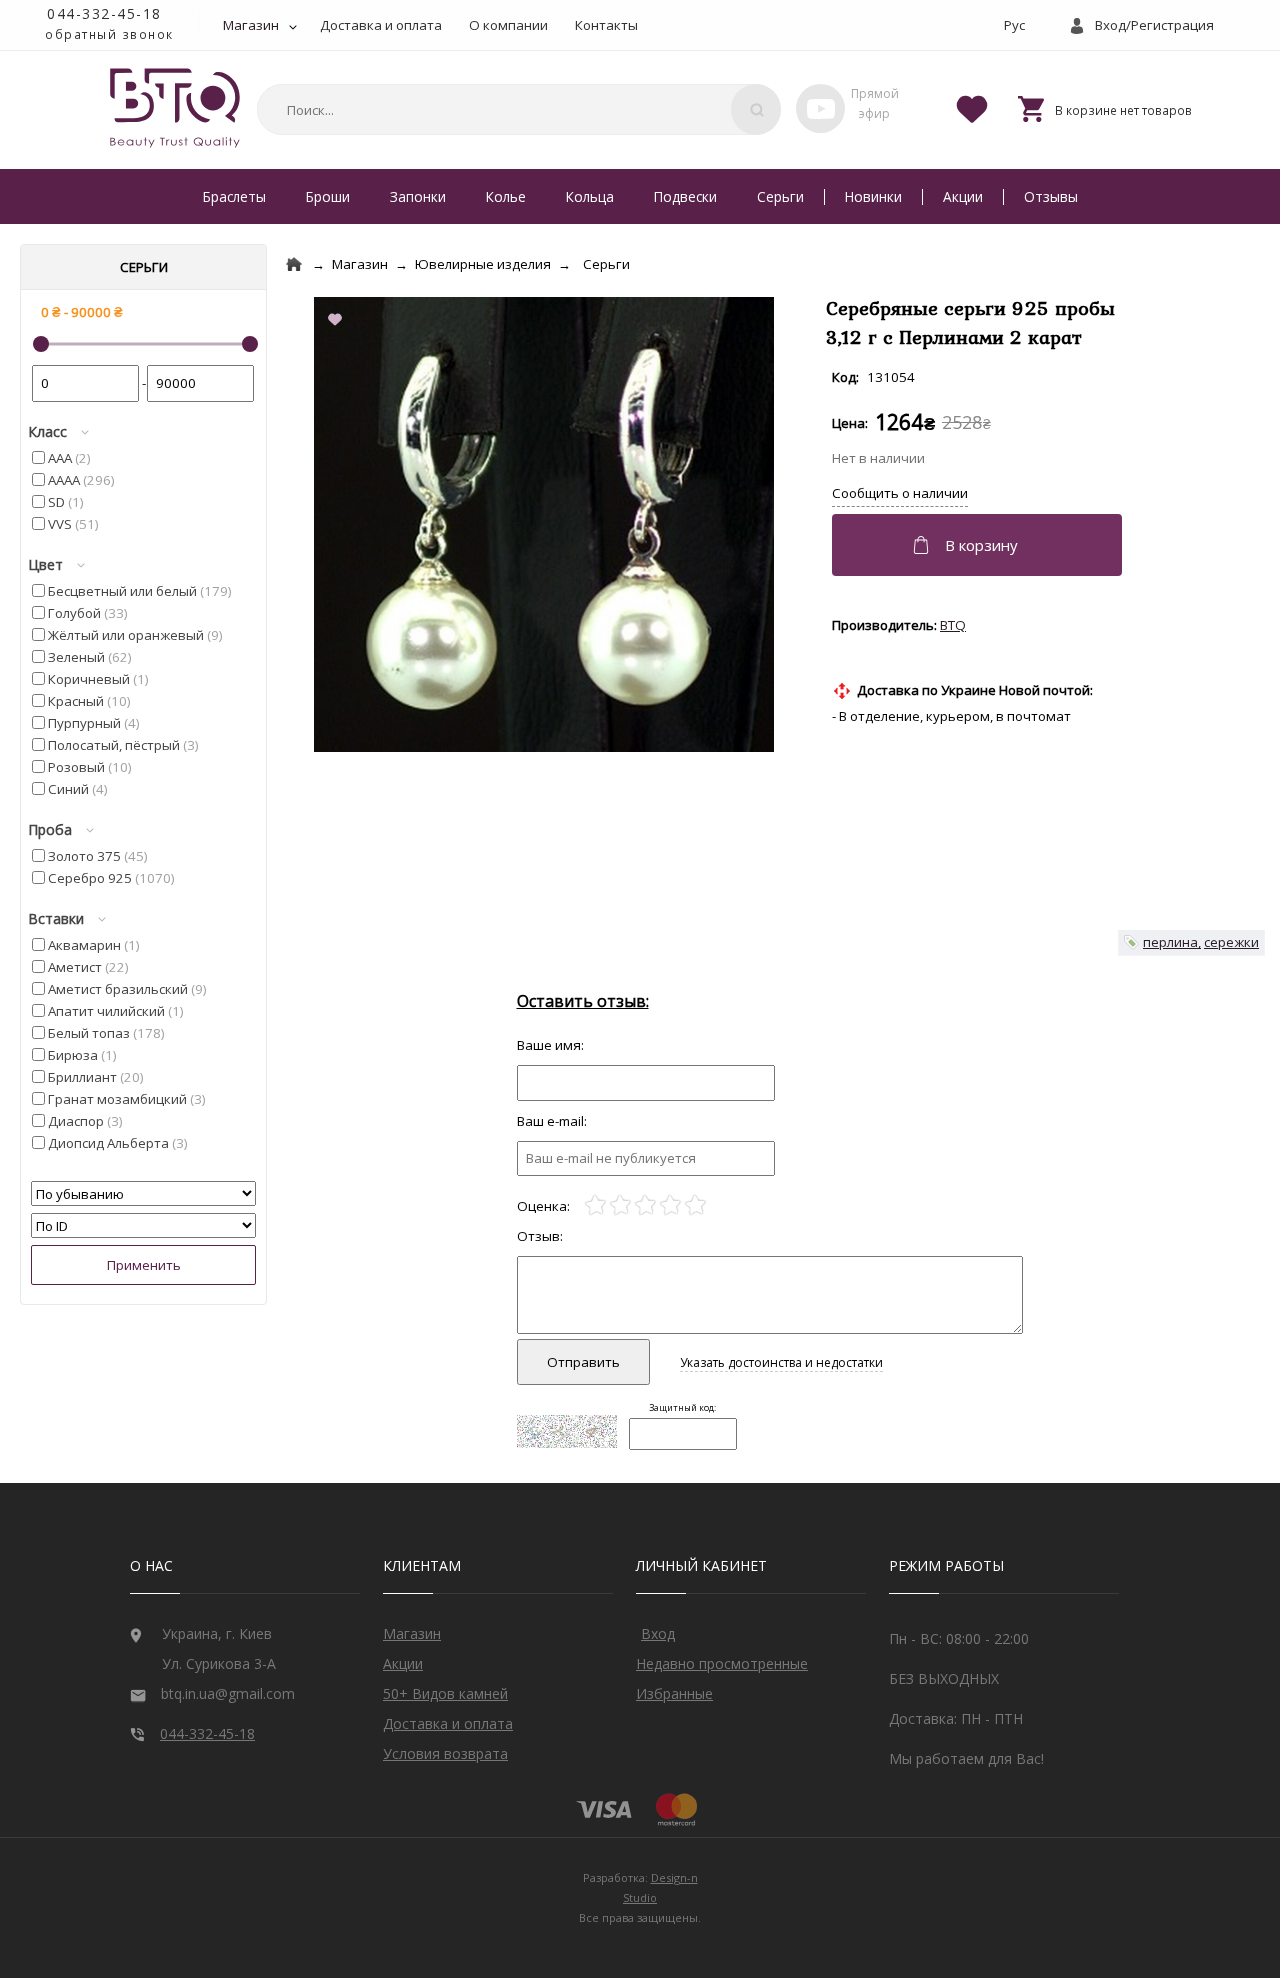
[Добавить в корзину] (979, 545)
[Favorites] (972, 108)
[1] (595, 1205)
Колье (506, 196)
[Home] (294, 264)
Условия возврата (445, 1753)
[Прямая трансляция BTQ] (820, 108)
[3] (645, 1205)
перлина (1170, 942)
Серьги (780, 196)
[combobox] (516, 109)
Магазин (251, 25)
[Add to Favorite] (339, 321)
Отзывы (1051, 196)
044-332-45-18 (104, 13)
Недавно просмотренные (722, 1663)
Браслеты (234, 196)
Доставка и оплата (381, 25)
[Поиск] (756, 109)
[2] (620, 1205)
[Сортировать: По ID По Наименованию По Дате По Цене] (143, 1226)
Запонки (418, 196)
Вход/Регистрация (1154, 25)
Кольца (590, 196)
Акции (963, 196)
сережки (1231, 942)
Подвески (685, 196)
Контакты (606, 25)
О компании (508, 25)
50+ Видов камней (445, 1693)
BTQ (953, 625)
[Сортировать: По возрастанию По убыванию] (143, 1194)
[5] (695, 1205)
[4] (670, 1205)
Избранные (674, 1693)
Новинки (873, 196)
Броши (328, 196)
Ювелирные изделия (483, 264)
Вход (658, 1633)
